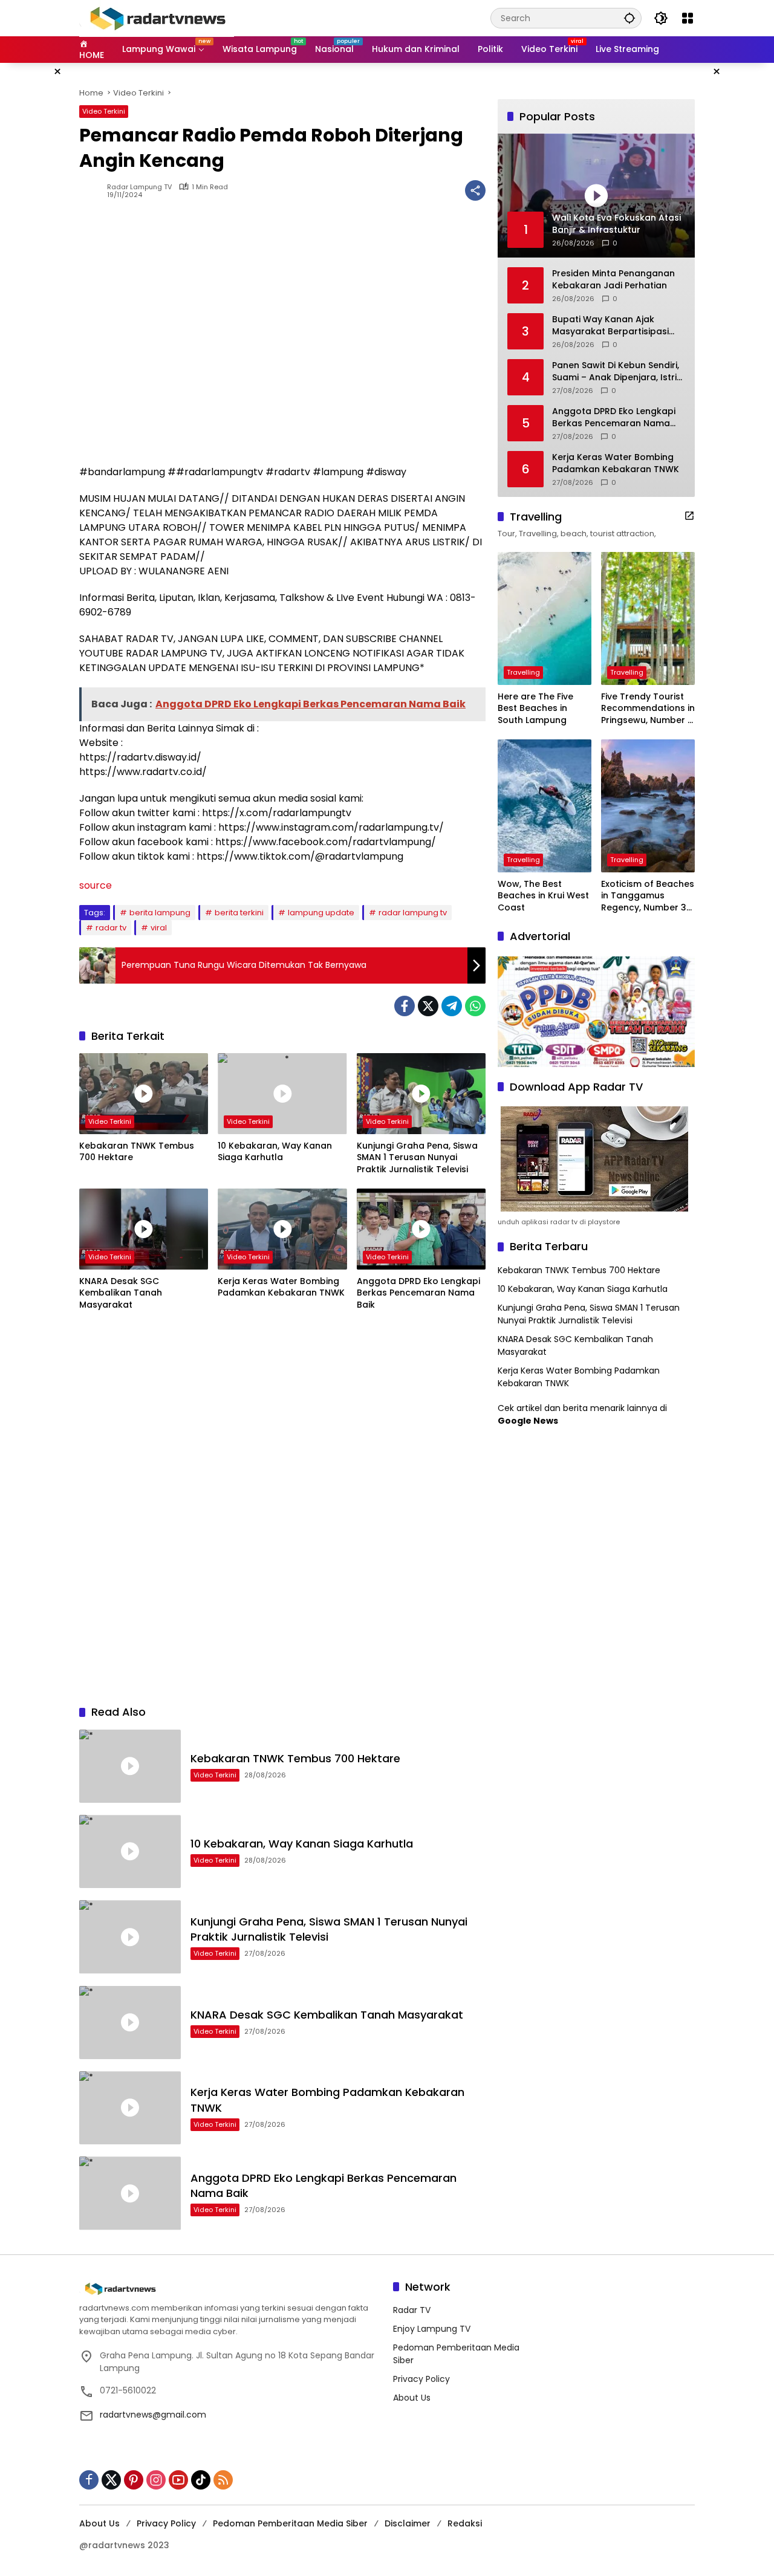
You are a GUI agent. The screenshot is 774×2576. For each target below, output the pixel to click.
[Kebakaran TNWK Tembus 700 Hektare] (144, 1094)
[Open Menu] (688, 18)
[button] (629, 18)
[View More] (689, 516)
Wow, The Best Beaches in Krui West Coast (543, 896)
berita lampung (160, 913)
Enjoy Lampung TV (432, 2329)
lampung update (321, 913)
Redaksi (465, 2523)
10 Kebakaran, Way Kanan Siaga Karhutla (275, 1152)
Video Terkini (104, 111)
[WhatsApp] (475, 1006)
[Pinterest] (134, 2480)
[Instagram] (156, 2480)
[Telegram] (452, 1006)
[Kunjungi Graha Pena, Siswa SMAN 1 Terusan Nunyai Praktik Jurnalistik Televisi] (421, 1094)
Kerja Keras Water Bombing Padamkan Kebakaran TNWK (281, 1287)
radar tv (111, 928)
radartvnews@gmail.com (153, 2415)
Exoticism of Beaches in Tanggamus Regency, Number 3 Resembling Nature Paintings (648, 896)
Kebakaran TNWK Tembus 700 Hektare (137, 1152)
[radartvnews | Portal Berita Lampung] (157, 18)
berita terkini (239, 913)
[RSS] (223, 2480)
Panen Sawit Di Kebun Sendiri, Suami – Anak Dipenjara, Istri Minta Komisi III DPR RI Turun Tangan (616, 371)
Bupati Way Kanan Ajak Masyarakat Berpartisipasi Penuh (610, 326)
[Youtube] (178, 2480)
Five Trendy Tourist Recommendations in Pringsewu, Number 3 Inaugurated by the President (648, 709)
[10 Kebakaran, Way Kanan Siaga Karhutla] (282, 1094)
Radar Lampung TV (139, 187)
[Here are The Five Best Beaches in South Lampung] (545, 618)
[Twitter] (428, 1006)
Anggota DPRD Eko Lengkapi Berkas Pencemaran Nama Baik (418, 1293)
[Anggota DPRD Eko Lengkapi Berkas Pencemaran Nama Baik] (421, 1229)
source (96, 885)
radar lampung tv (413, 913)
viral (159, 928)
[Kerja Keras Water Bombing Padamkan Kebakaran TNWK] (282, 1229)
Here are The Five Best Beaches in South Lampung (535, 709)
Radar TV (412, 2310)
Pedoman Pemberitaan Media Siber (290, 2523)
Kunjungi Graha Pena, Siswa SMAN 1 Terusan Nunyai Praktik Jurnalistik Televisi (417, 1158)
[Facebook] (405, 1006)
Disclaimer (408, 2523)
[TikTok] (201, 2480)
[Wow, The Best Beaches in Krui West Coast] (545, 806)
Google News (528, 1421)
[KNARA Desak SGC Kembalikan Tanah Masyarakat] (144, 1229)
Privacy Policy (421, 2379)
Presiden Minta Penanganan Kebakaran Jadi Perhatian (613, 280)
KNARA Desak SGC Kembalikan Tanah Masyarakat (121, 1293)
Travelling (523, 672)
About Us (412, 2398)
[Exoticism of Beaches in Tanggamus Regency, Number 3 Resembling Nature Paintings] (648, 806)
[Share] (475, 190)
